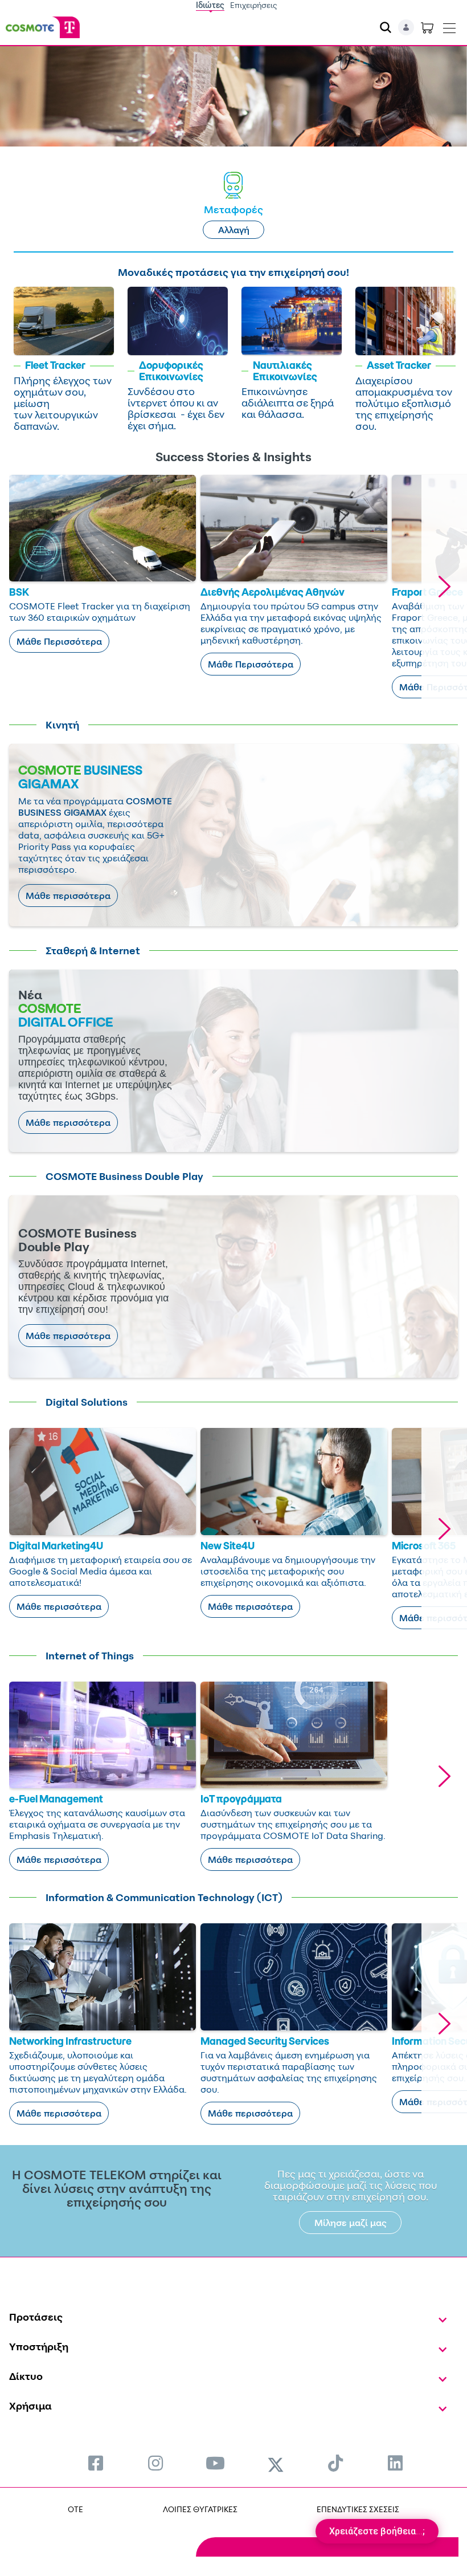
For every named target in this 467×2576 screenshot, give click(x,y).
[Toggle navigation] (449, 26)
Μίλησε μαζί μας (351, 2223)
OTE (75, 2509)
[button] (444, 587)
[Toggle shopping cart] (427, 27)
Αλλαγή (234, 230)
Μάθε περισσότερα (68, 896)
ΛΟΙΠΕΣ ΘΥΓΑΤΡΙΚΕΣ (200, 2509)
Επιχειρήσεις (254, 5)
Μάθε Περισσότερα (59, 641)
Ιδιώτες (210, 5)
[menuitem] (96, 2463)
